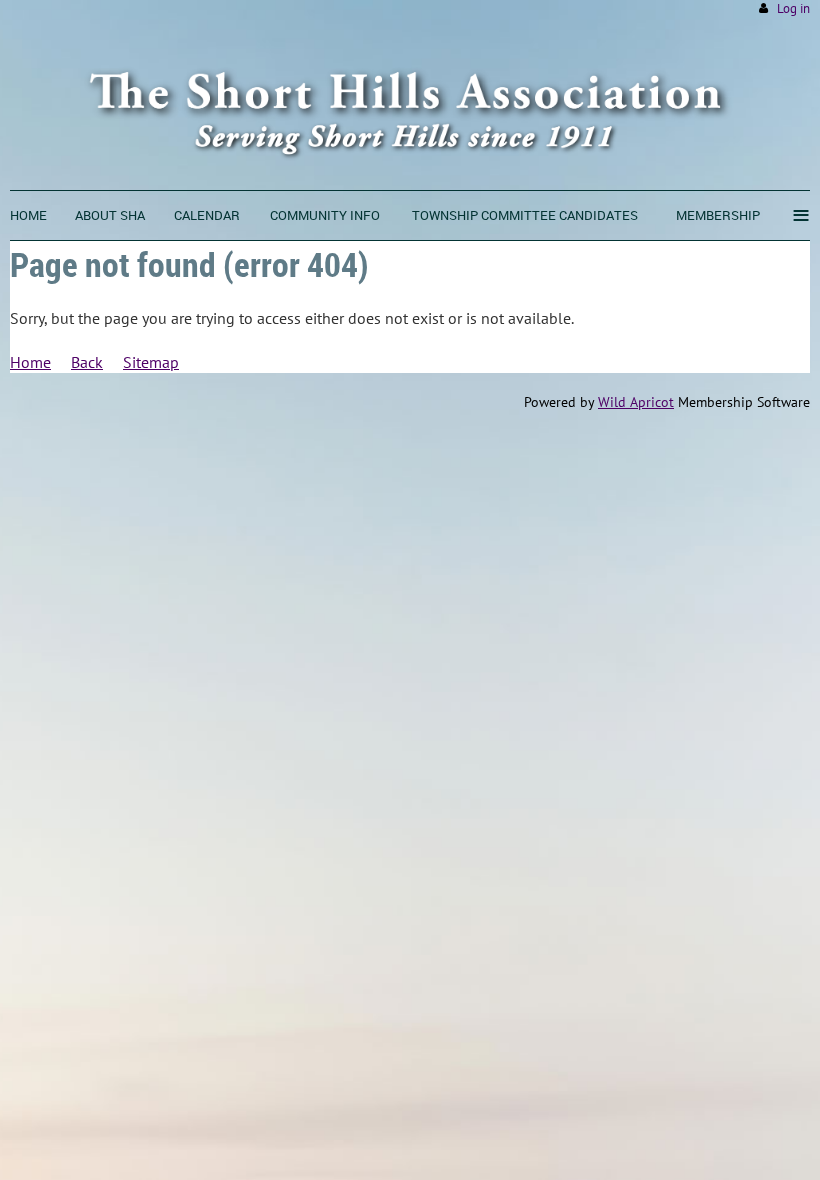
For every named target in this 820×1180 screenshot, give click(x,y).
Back (87, 362)
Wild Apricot (636, 402)
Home (30, 362)
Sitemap (151, 362)
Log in (793, 8)
